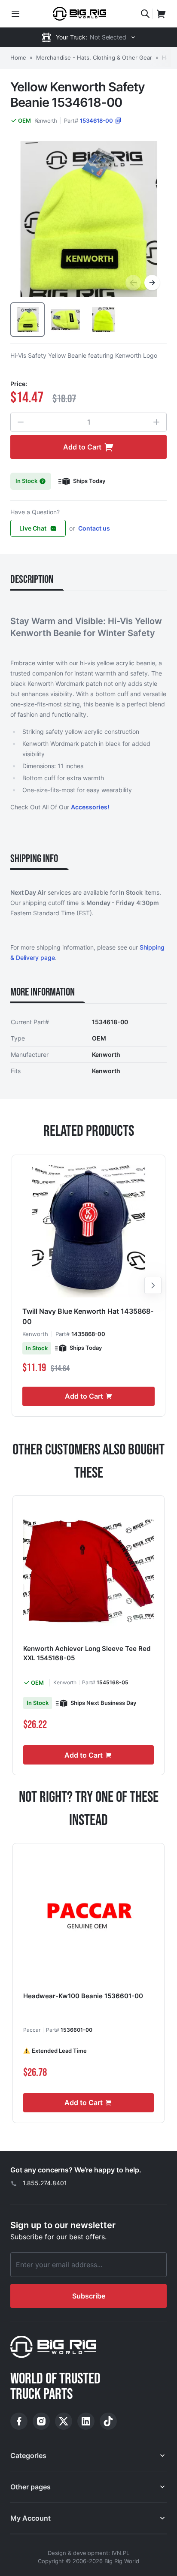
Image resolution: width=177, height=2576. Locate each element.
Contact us (94, 528)
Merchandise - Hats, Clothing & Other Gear (94, 57)
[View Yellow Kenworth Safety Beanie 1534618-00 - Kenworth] (27, 320)
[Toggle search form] (145, 14)
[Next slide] (153, 1285)
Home (18, 57)
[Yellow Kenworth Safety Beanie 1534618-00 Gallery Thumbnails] (65, 320)
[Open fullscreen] (88, 219)
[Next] (152, 283)
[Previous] (133, 283)
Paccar (32, 2030)
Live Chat (33, 528)
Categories (28, 2455)
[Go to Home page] (79, 14)
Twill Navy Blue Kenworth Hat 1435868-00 (88, 1316)
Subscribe (89, 2296)
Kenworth (46, 121)
